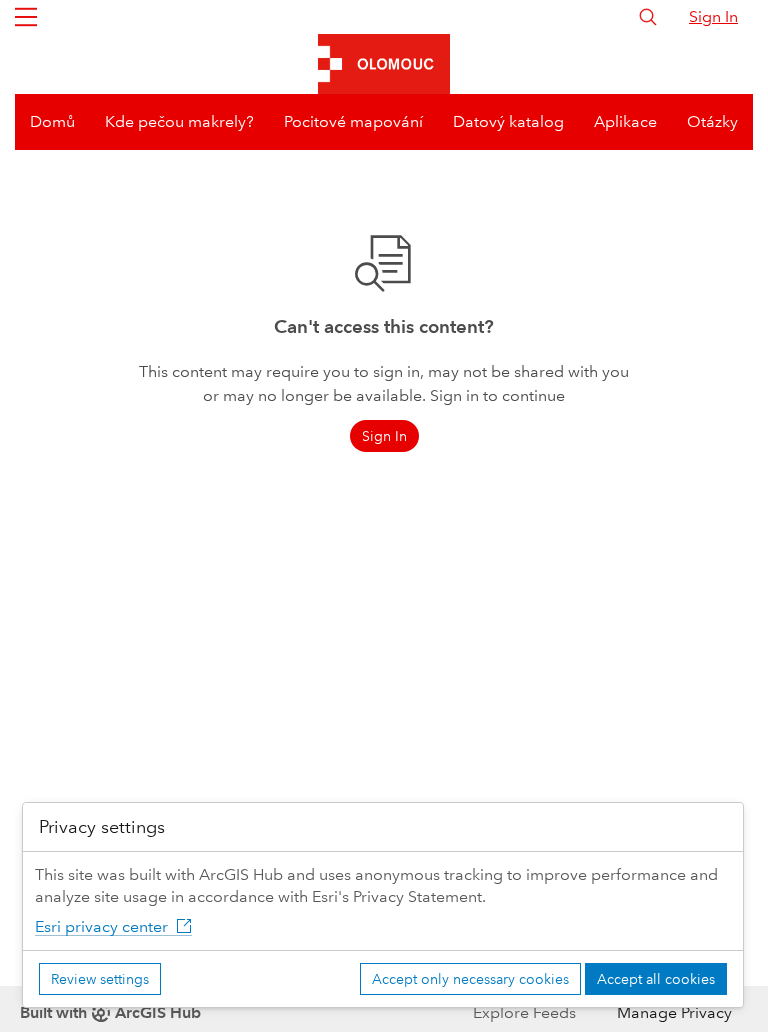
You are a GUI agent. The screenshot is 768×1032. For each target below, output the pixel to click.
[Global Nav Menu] (26, 17)
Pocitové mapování (353, 121)
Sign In (713, 16)
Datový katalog (508, 121)
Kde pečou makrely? (179, 121)
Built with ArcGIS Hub (110, 1012)
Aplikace (625, 121)
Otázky (712, 121)
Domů (52, 121)
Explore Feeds (524, 1012)
